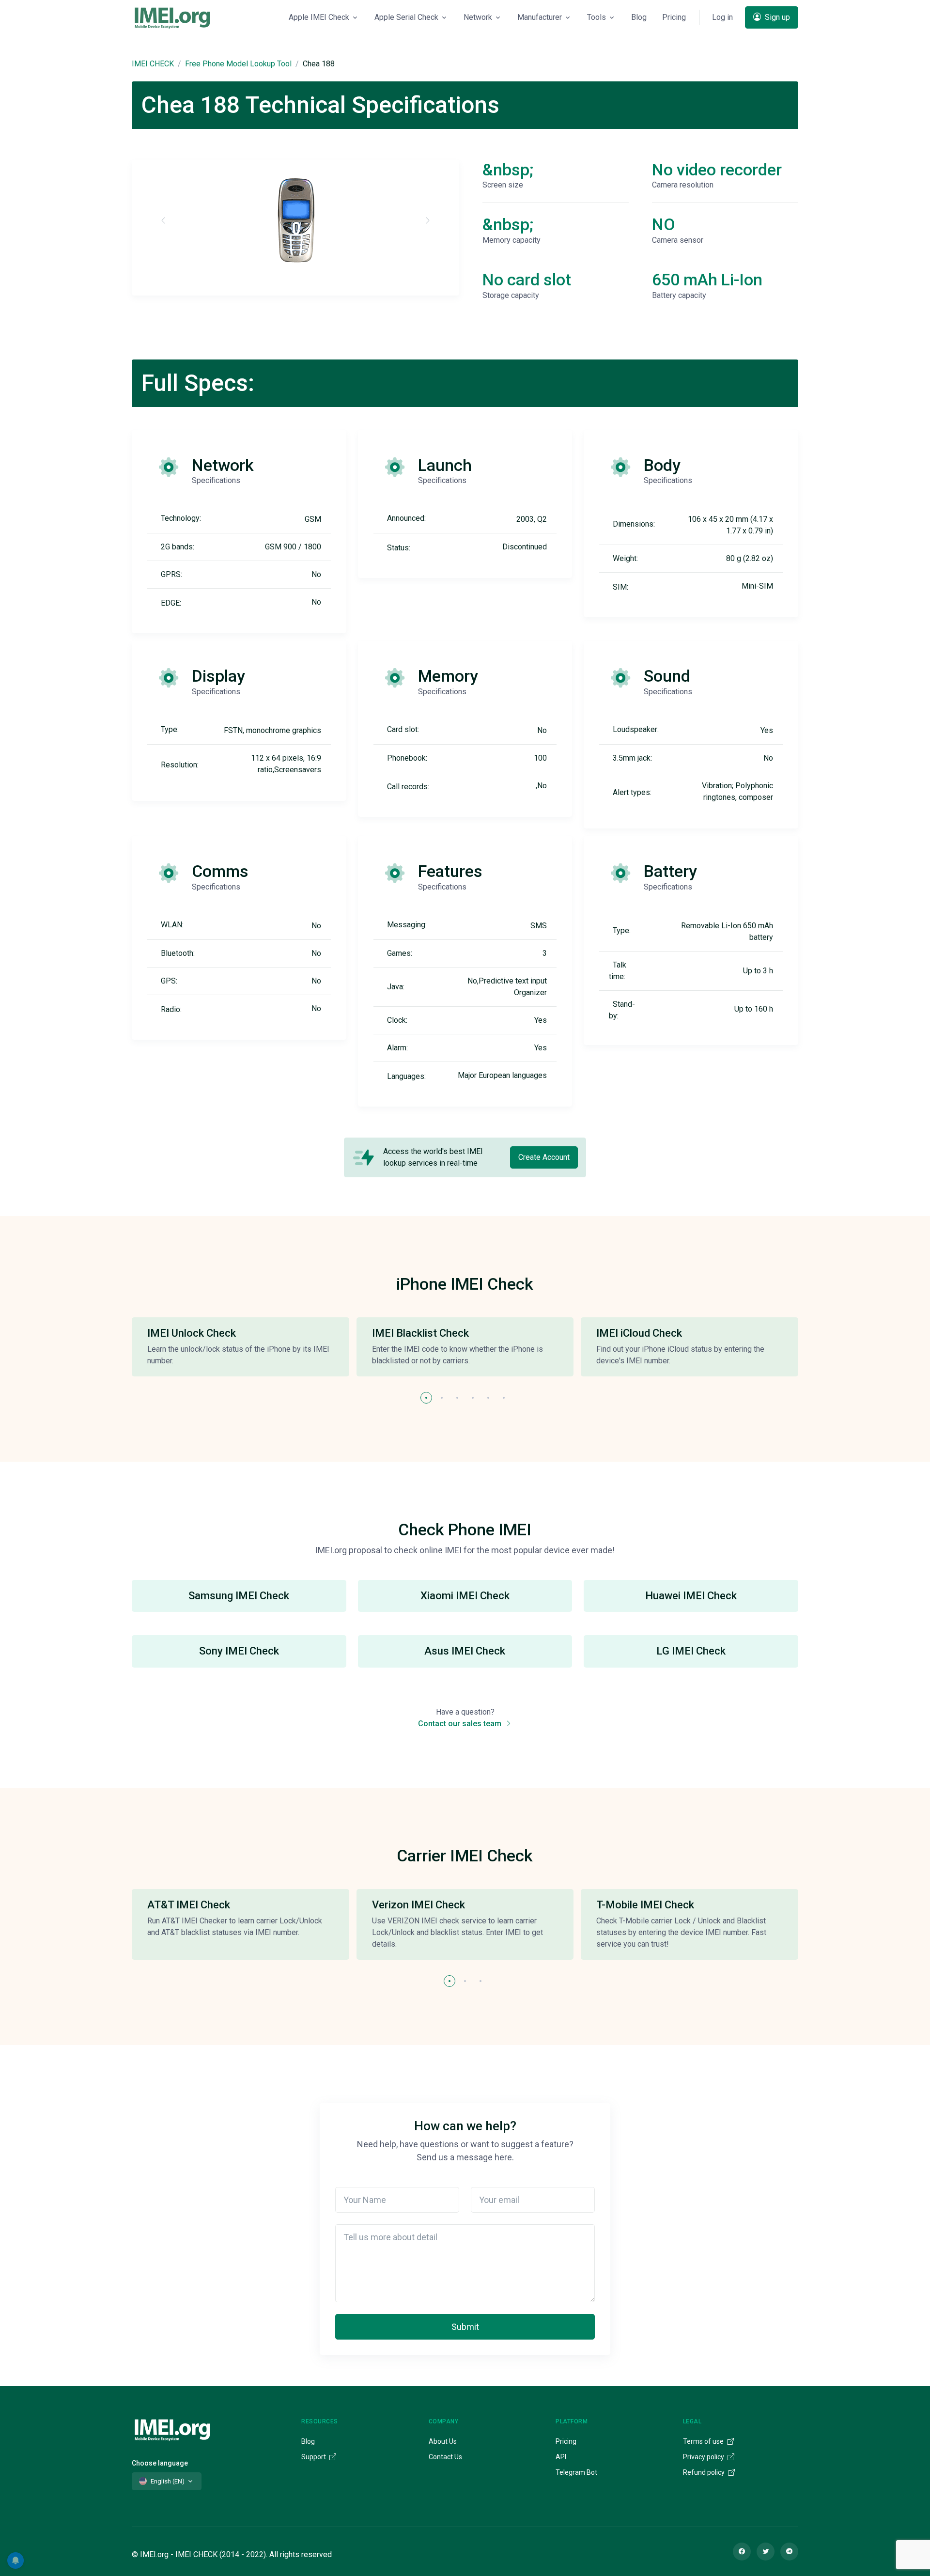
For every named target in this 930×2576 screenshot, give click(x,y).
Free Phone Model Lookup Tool (238, 64)
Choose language (160, 2463)
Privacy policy (704, 2457)
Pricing (674, 17)
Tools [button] (597, 17)
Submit (465, 2327)
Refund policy (705, 2472)
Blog (639, 17)
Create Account (544, 1157)
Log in (722, 17)
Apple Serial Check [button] (406, 17)
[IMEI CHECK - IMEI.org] (172, 17)
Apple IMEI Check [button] (319, 17)
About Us (443, 2441)
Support (314, 2457)
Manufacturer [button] (540, 17)
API (561, 2457)
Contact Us (445, 2457)
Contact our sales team (461, 1724)
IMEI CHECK (153, 64)
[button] (426, 1398)
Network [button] (478, 17)
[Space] (172, 2428)
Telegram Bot (576, 2472)
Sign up (776, 17)
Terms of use (704, 2441)
